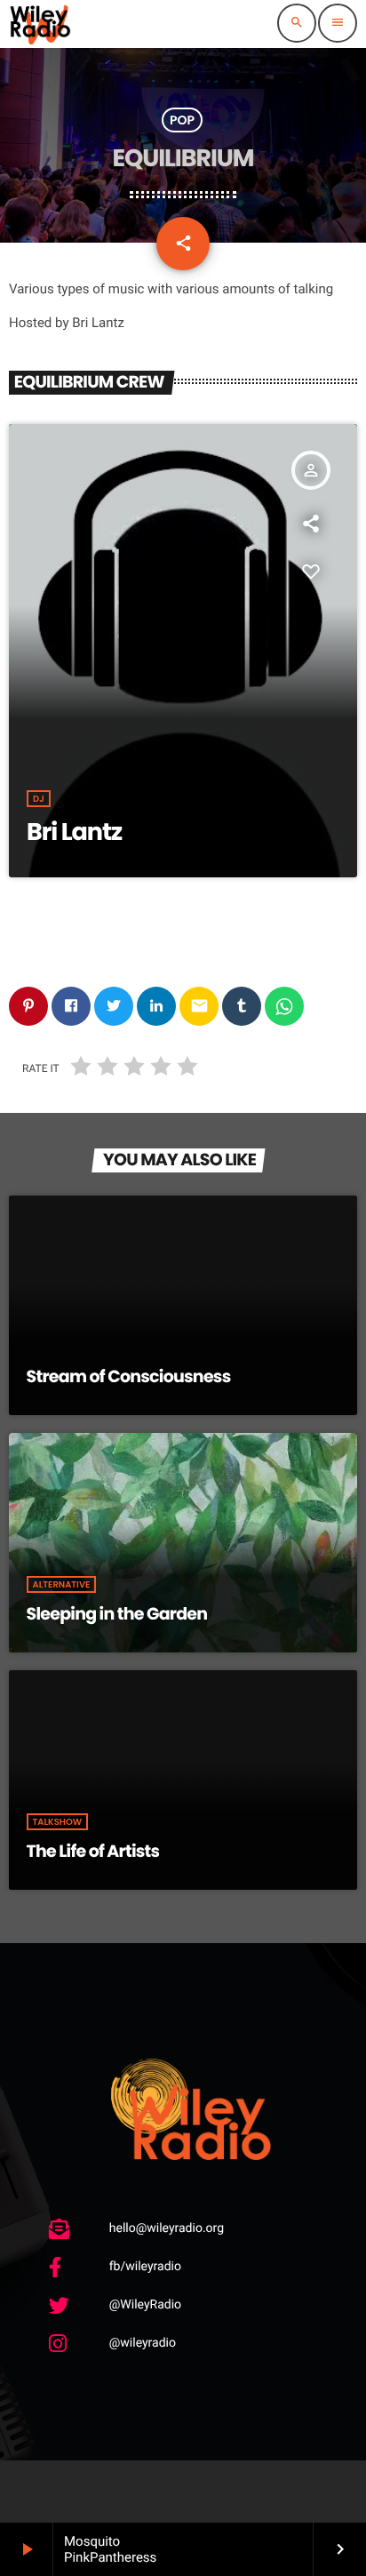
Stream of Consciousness (129, 1376)
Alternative (62, 1584)
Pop (182, 120)
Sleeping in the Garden (117, 1614)
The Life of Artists (93, 1851)
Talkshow (58, 1822)
